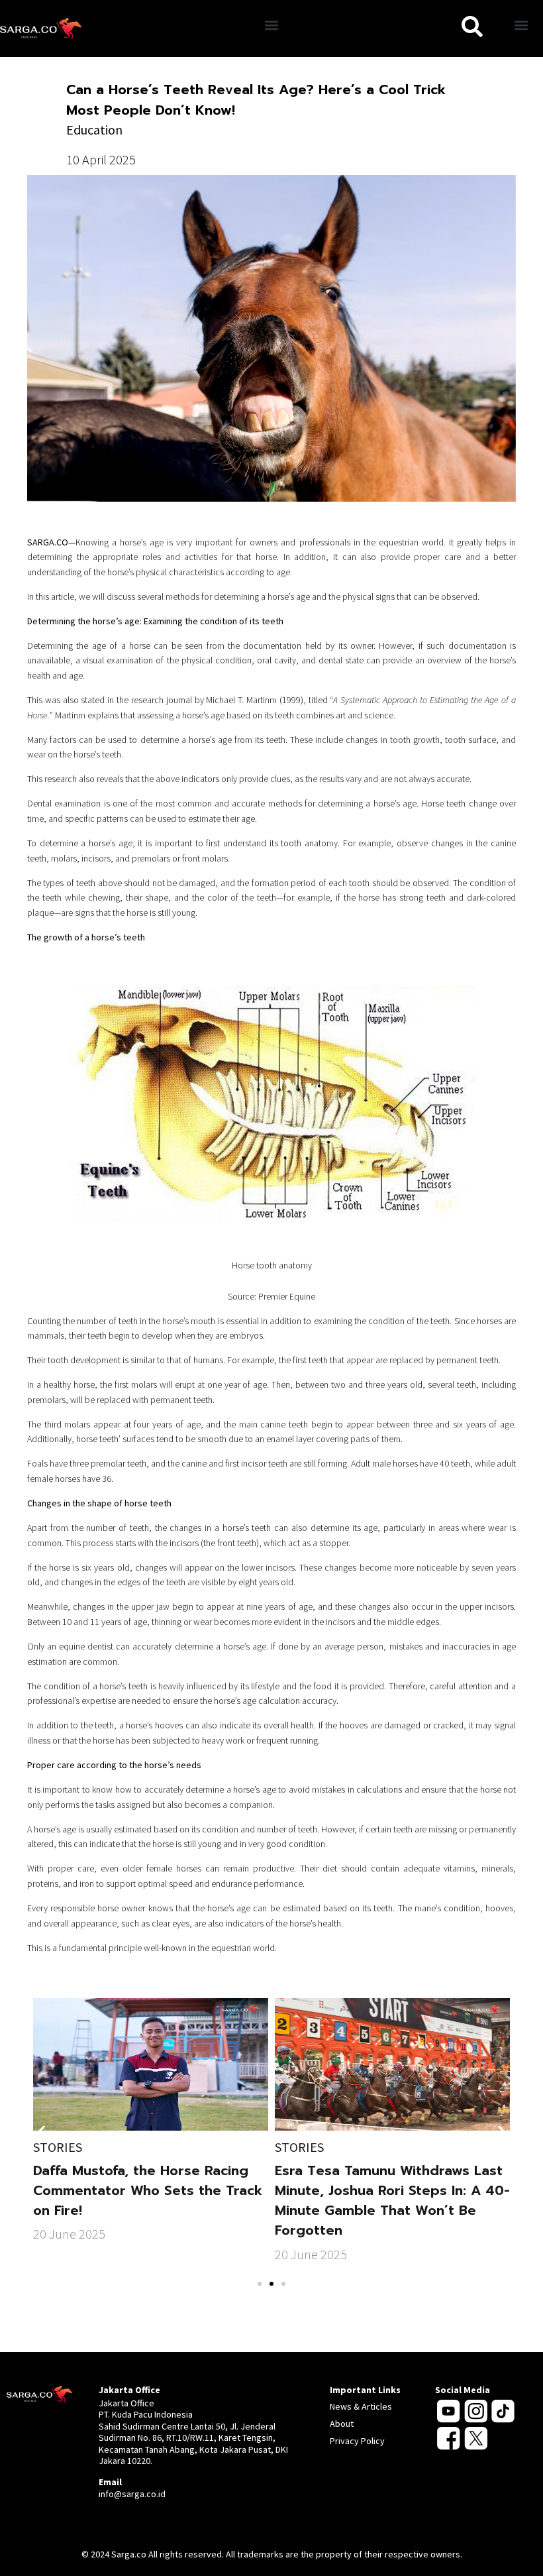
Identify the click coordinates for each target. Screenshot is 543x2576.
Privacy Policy (357, 2441)
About (342, 2424)
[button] (272, 26)
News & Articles (361, 2406)
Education (94, 130)
